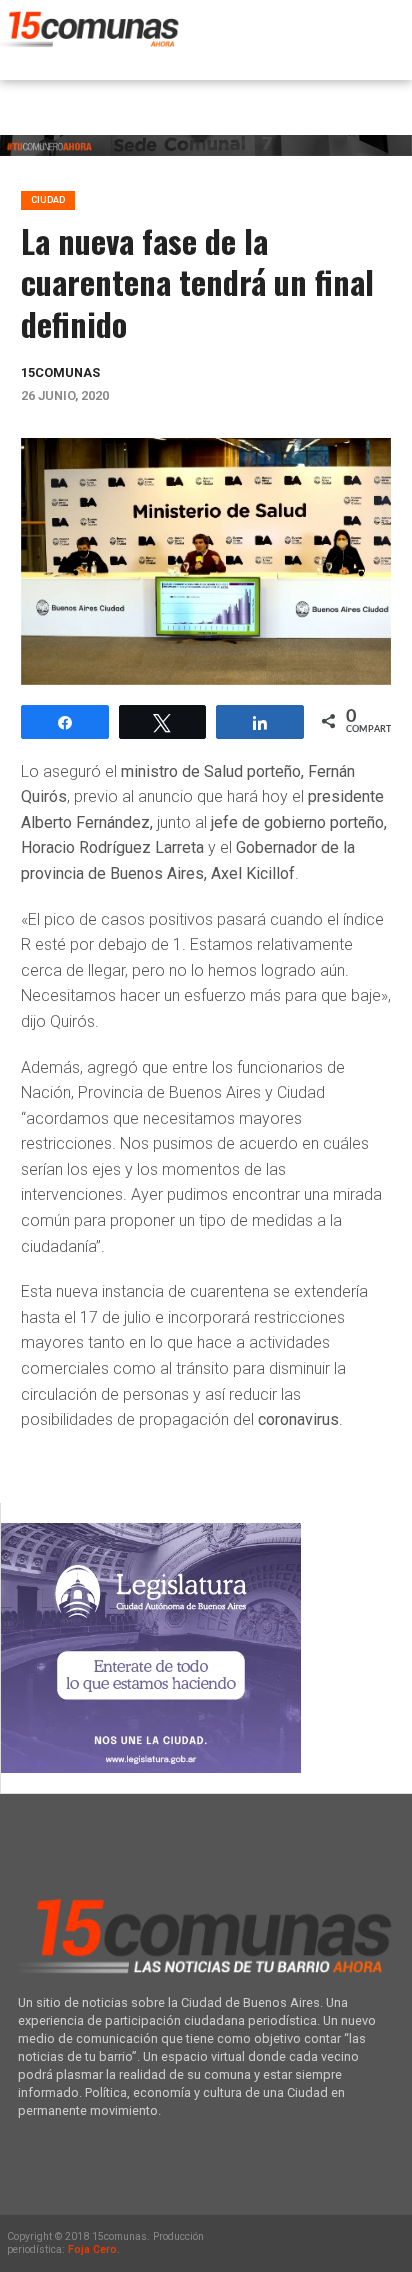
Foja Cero (92, 2249)
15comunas (60, 372)
